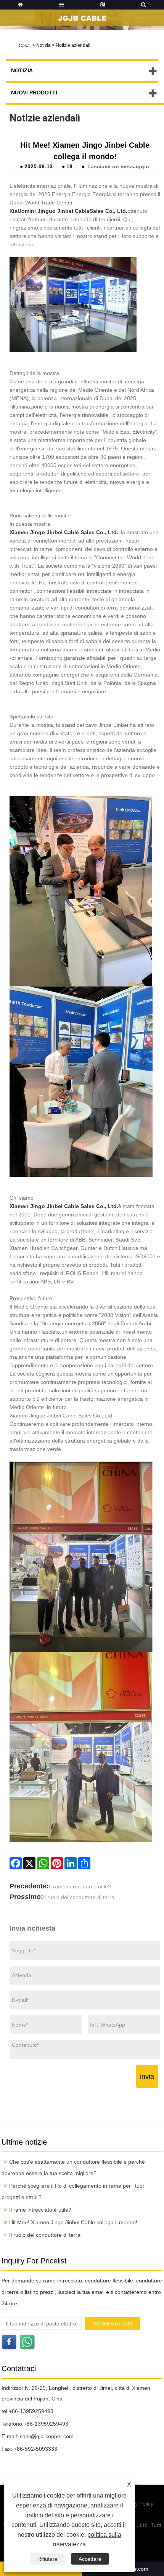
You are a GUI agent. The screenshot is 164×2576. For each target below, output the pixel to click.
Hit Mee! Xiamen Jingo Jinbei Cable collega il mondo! (73, 2222)
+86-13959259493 (31, 2411)
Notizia (43, 45)
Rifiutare (47, 2559)
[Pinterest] (57, 1863)
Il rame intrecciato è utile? (80, 1887)
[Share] (84, 1863)
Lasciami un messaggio (118, 166)
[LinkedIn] (71, 1863)
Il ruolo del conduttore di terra (79, 1897)
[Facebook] (16, 1863)
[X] (29, 1863)
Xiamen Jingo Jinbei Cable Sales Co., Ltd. (64, 532)
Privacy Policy (137, 2504)
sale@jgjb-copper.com (47, 2436)
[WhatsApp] (43, 1863)
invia (147, 2076)
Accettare (90, 2559)
